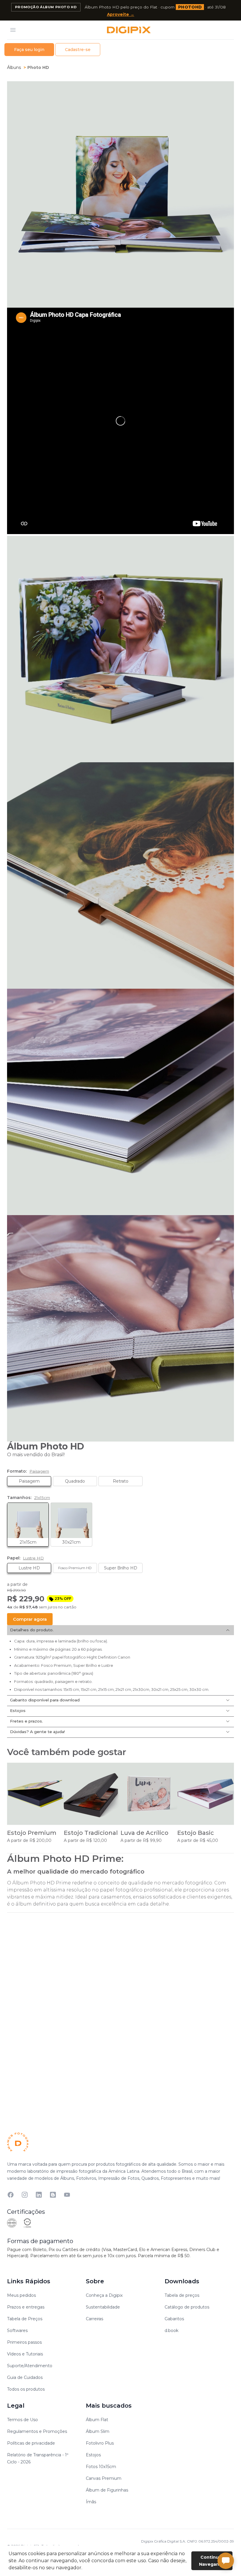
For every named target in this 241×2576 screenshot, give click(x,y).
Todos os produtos (26, 2389)
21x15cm (22, 1524)
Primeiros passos (24, 2342)
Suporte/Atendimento (30, 2366)
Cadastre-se (78, 50)
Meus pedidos (21, 2295)
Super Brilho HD (118, 1567)
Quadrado (75, 1481)
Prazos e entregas (26, 2307)
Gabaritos (174, 2319)
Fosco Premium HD (72, 1566)
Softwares (17, 2331)
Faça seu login (29, 50)
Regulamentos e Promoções (37, 2431)
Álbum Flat (97, 2420)
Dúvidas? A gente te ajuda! (37, 1732)
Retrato (121, 1481)
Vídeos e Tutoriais (25, 2354)
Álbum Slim (98, 2431)
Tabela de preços (182, 2295)
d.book (171, 2331)
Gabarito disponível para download (45, 1700)
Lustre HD (24, 1567)
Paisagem (29, 1481)
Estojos (18, 1710)
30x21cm (66, 1524)
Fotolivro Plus (100, 2443)
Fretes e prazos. (26, 1721)
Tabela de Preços (25, 2319)
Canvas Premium (104, 2478)
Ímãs (91, 2502)
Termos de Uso (22, 2420)
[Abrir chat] (226, 2561)
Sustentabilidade (103, 2307)
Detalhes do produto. (32, 1630)
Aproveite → (121, 14)
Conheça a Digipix (104, 2295)
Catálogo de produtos (187, 2307)
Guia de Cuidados (25, 2377)
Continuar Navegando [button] (212, 2561)
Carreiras (94, 2319)
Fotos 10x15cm (101, 2467)
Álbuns (14, 67)
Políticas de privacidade (31, 2443)
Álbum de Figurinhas (107, 2490)
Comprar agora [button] (30, 1619)
